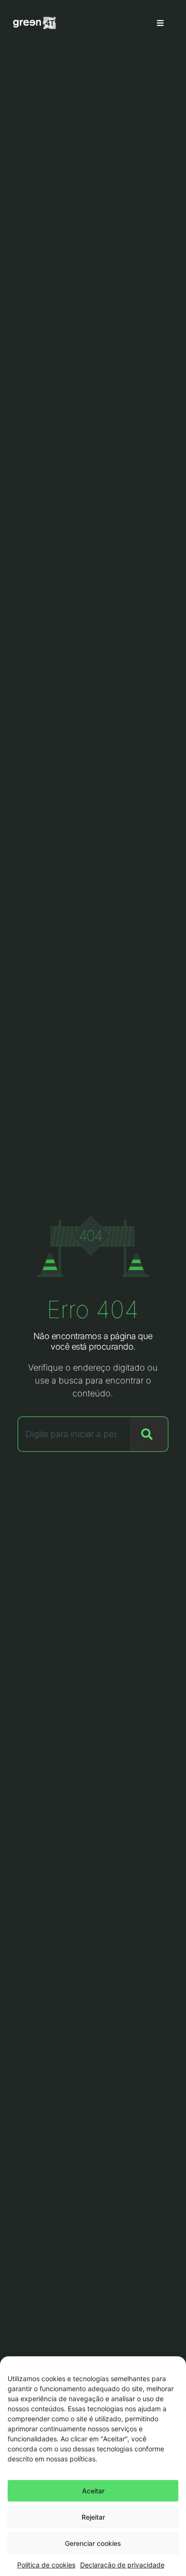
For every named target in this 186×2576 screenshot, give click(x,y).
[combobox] (74, 1434)
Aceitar (93, 2491)
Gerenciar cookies (93, 2543)
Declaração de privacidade (122, 2565)
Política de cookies (46, 2565)
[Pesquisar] (149, 1434)
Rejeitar (93, 2517)
